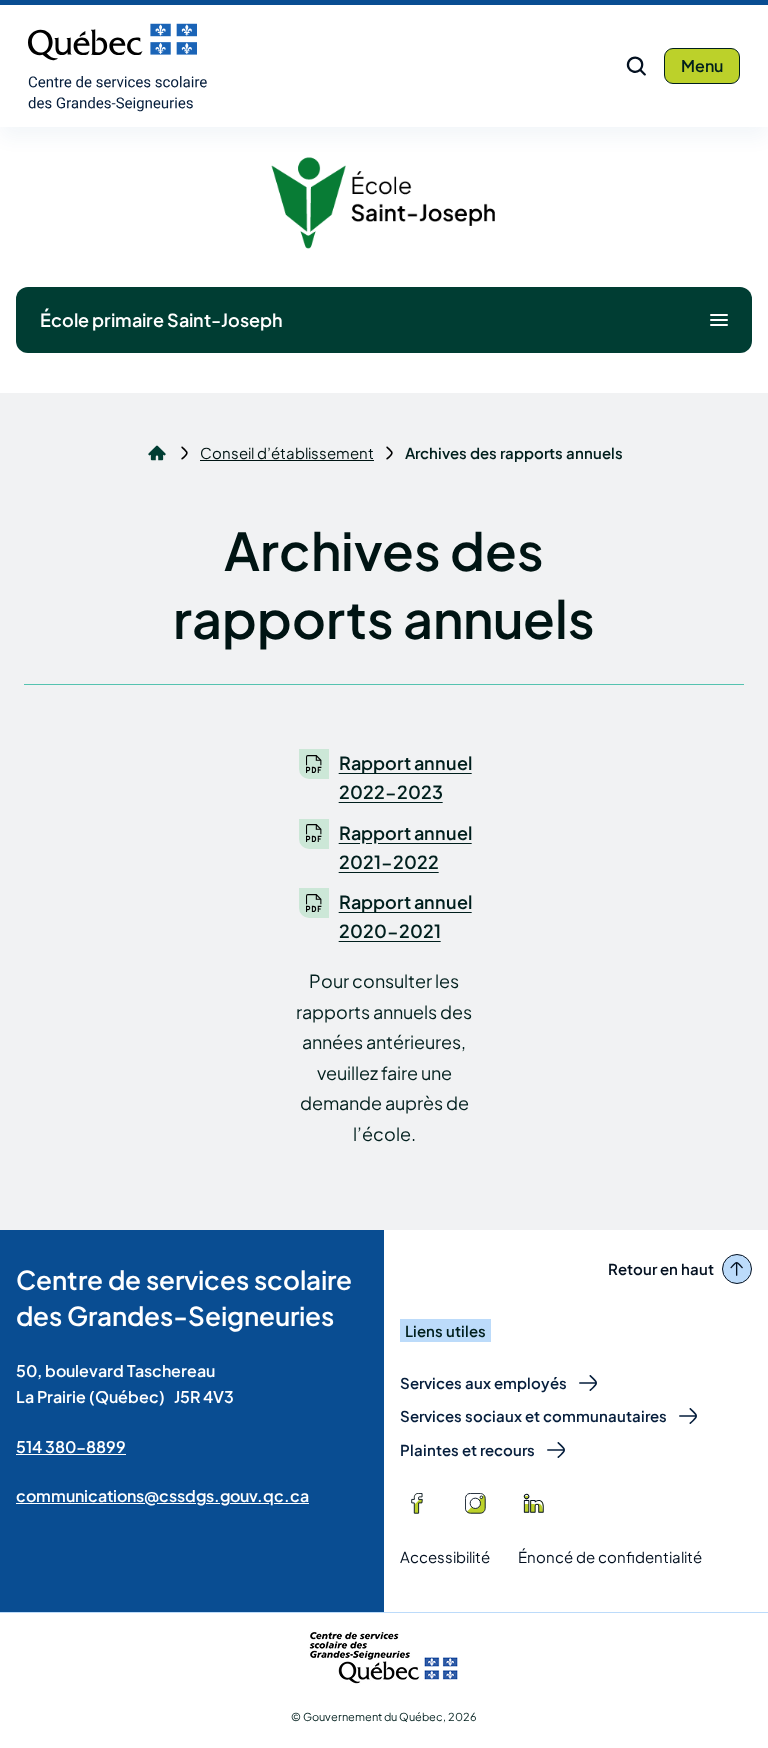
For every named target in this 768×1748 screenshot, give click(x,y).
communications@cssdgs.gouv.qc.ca (162, 1495)
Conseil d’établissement (287, 453)
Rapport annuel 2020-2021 (405, 916)
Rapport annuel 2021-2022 (405, 847)
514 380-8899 (71, 1446)
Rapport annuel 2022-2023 (405, 777)
